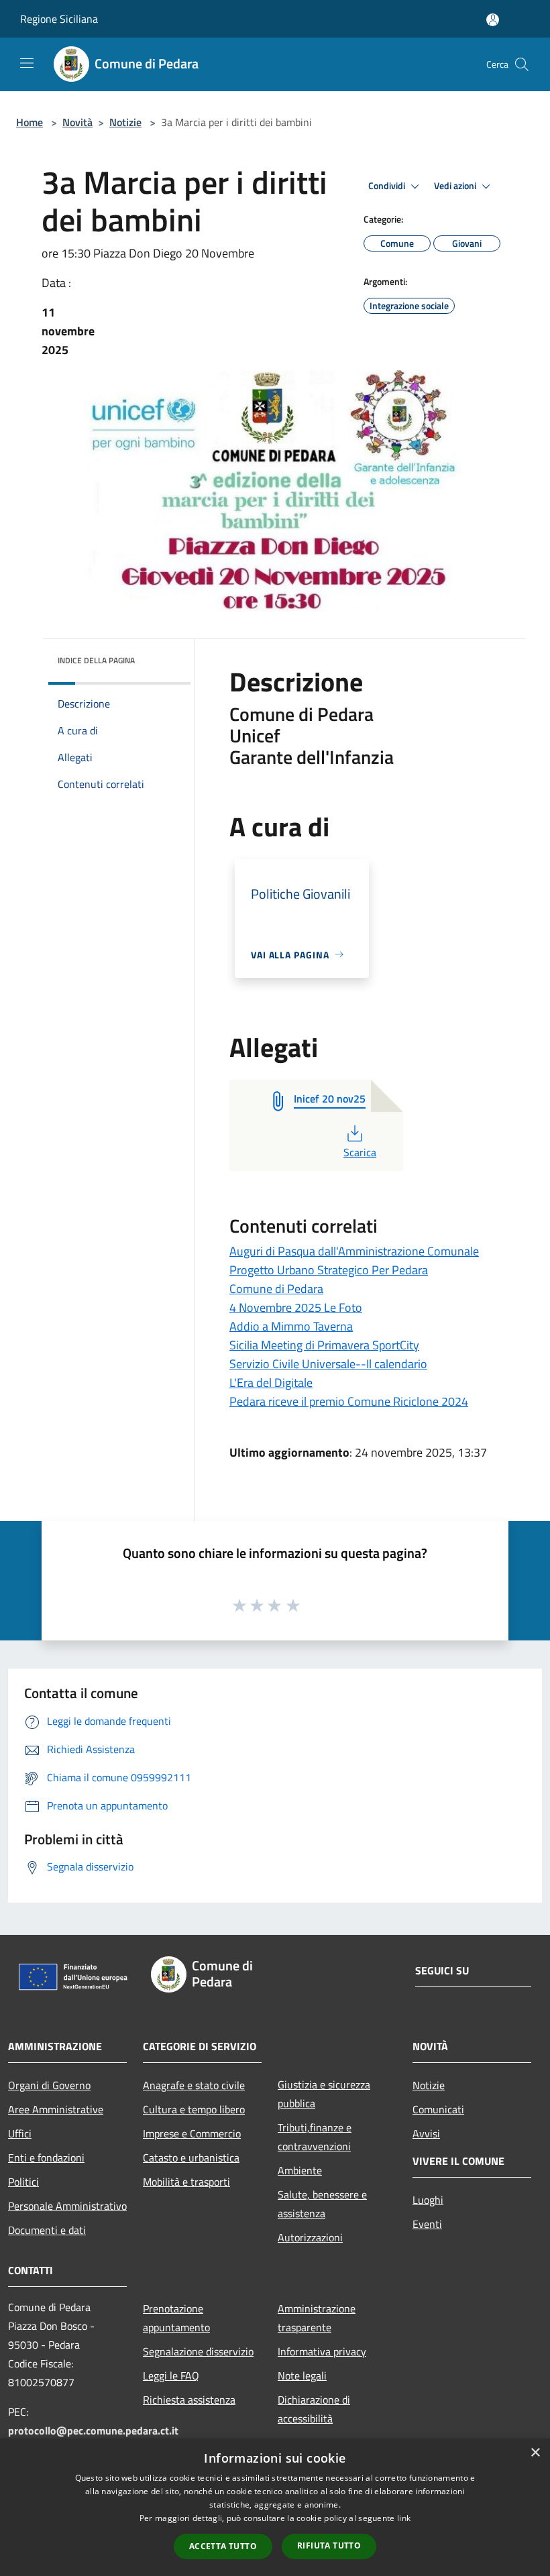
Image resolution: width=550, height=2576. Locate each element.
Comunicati (438, 2109)
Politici (23, 2182)
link (404, 2518)
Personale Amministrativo (67, 2206)
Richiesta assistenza (189, 2400)
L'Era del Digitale (271, 1383)
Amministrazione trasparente (317, 2318)
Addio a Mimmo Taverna (291, 1326)
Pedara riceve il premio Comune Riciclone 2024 (349, 1401)
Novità (77, 122)
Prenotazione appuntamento (176, 2318)
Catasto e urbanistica (191, 2158)
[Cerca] (522, 64)
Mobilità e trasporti (186, 2182)
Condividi (388, 186)
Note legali (302, 2375)
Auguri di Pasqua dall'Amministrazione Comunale (354, 1251)
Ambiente (300, 2170)
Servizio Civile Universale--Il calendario (328, 1364)
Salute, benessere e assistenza (322, 2204)
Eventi (427, 2224)
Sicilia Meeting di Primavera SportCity (324, 1345)
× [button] (535, 2453)
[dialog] (275, 2507)
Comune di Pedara (276, 1289)
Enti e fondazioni (46, 2158)
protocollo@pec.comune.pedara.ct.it (93, 2430)
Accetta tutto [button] (223, 2546)
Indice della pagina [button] (96, 660)
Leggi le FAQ (171, 2375)
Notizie (125, 122)
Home (30, 122)
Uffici (20, 2133)
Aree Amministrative (56, 2109)
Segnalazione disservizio (198, 2351)
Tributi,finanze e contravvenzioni (315, 2137)
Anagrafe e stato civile (194, 2085)
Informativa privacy (322, 2351)
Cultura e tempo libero (194, 2109)
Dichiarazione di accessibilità (314, 2409)
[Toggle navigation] (27, 63)
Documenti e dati (47, 2230)
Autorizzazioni (310, 2237)
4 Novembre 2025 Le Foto (296, 1307)
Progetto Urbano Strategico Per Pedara (329, 1270)
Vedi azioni (456, 186)
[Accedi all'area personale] (493, 20)
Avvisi (426, 2133)
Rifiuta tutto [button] (329, 2545)
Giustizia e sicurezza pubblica (324, 2094)
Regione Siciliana (59, 19)
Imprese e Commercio (192, 2133)
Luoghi (428, 2200)
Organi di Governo (49, 2085)
